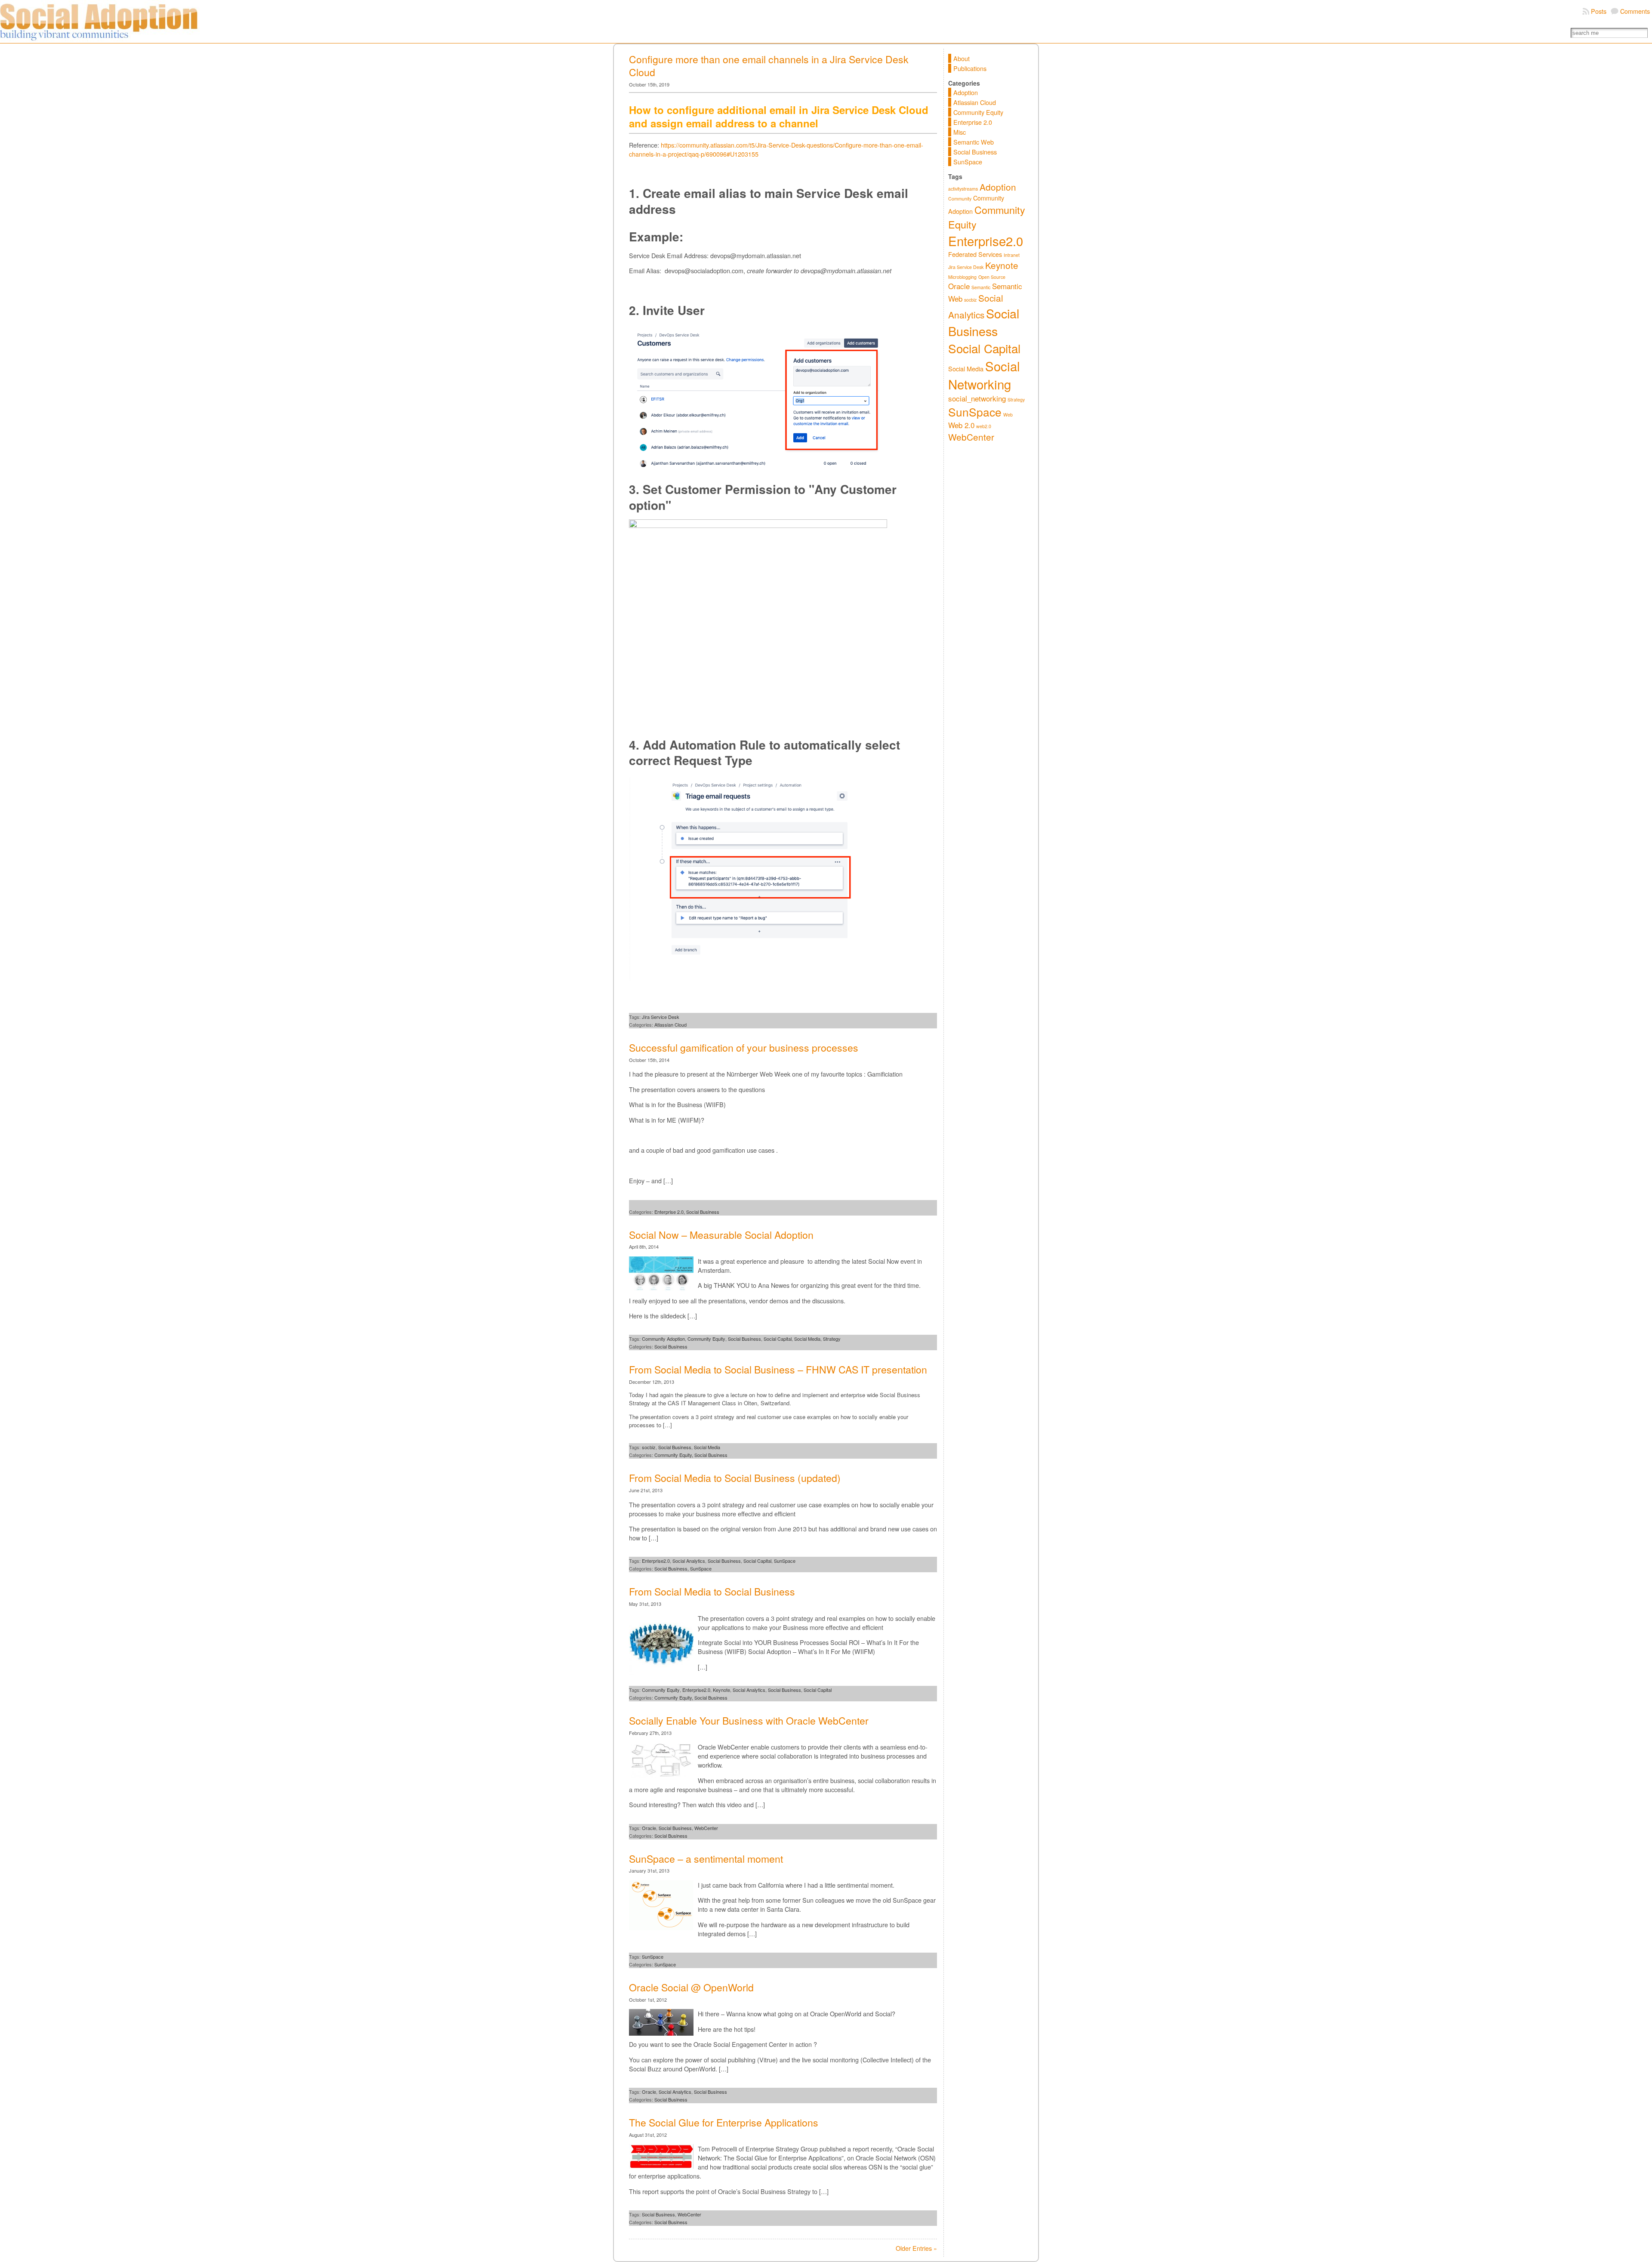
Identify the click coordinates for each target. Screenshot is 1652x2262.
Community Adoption (663, 1339)
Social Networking (984, 375)
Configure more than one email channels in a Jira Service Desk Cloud (769, 66)
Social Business (703, 1212)
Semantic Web (974, 142)
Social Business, (672, 1568)
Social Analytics (689, 1561)
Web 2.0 (961, 425)
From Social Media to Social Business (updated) (735, 1478)
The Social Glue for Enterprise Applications (724, 2122)
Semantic (981, 287)
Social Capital (778, 1339)
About (962, 58)
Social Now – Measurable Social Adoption (721, 1235)
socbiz (649, 1447)
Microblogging (962, 277)
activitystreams (963, 189)
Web (1008, 415)
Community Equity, (674, 1455)
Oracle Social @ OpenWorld (691, 1987)
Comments (1635, 11)
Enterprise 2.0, (670, 1212)
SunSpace (785, 1561)
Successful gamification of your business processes (744, 1048)
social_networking (977, 398)
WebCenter (706, 1828)
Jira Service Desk (661, 1017)
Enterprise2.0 (656, 1561)
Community (960, 199)
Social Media (807, 1339)
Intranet (1012, 255)
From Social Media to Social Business (712, 1591)
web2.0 (984, 426)
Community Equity (706, 1339)
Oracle (649, 1828)
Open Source (992, 277)
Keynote (721, 1690)
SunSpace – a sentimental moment (706, 1859)
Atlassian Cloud (670, 1025)
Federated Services (975, 254)
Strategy (832, 1339)
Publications (970, 68)
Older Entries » (916, 2248)
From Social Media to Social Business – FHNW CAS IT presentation (778, 1369)
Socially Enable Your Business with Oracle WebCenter (749, 1720)
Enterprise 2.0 (973, 122)
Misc (960, 132)
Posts (1599, 11)
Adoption (966, 92)
